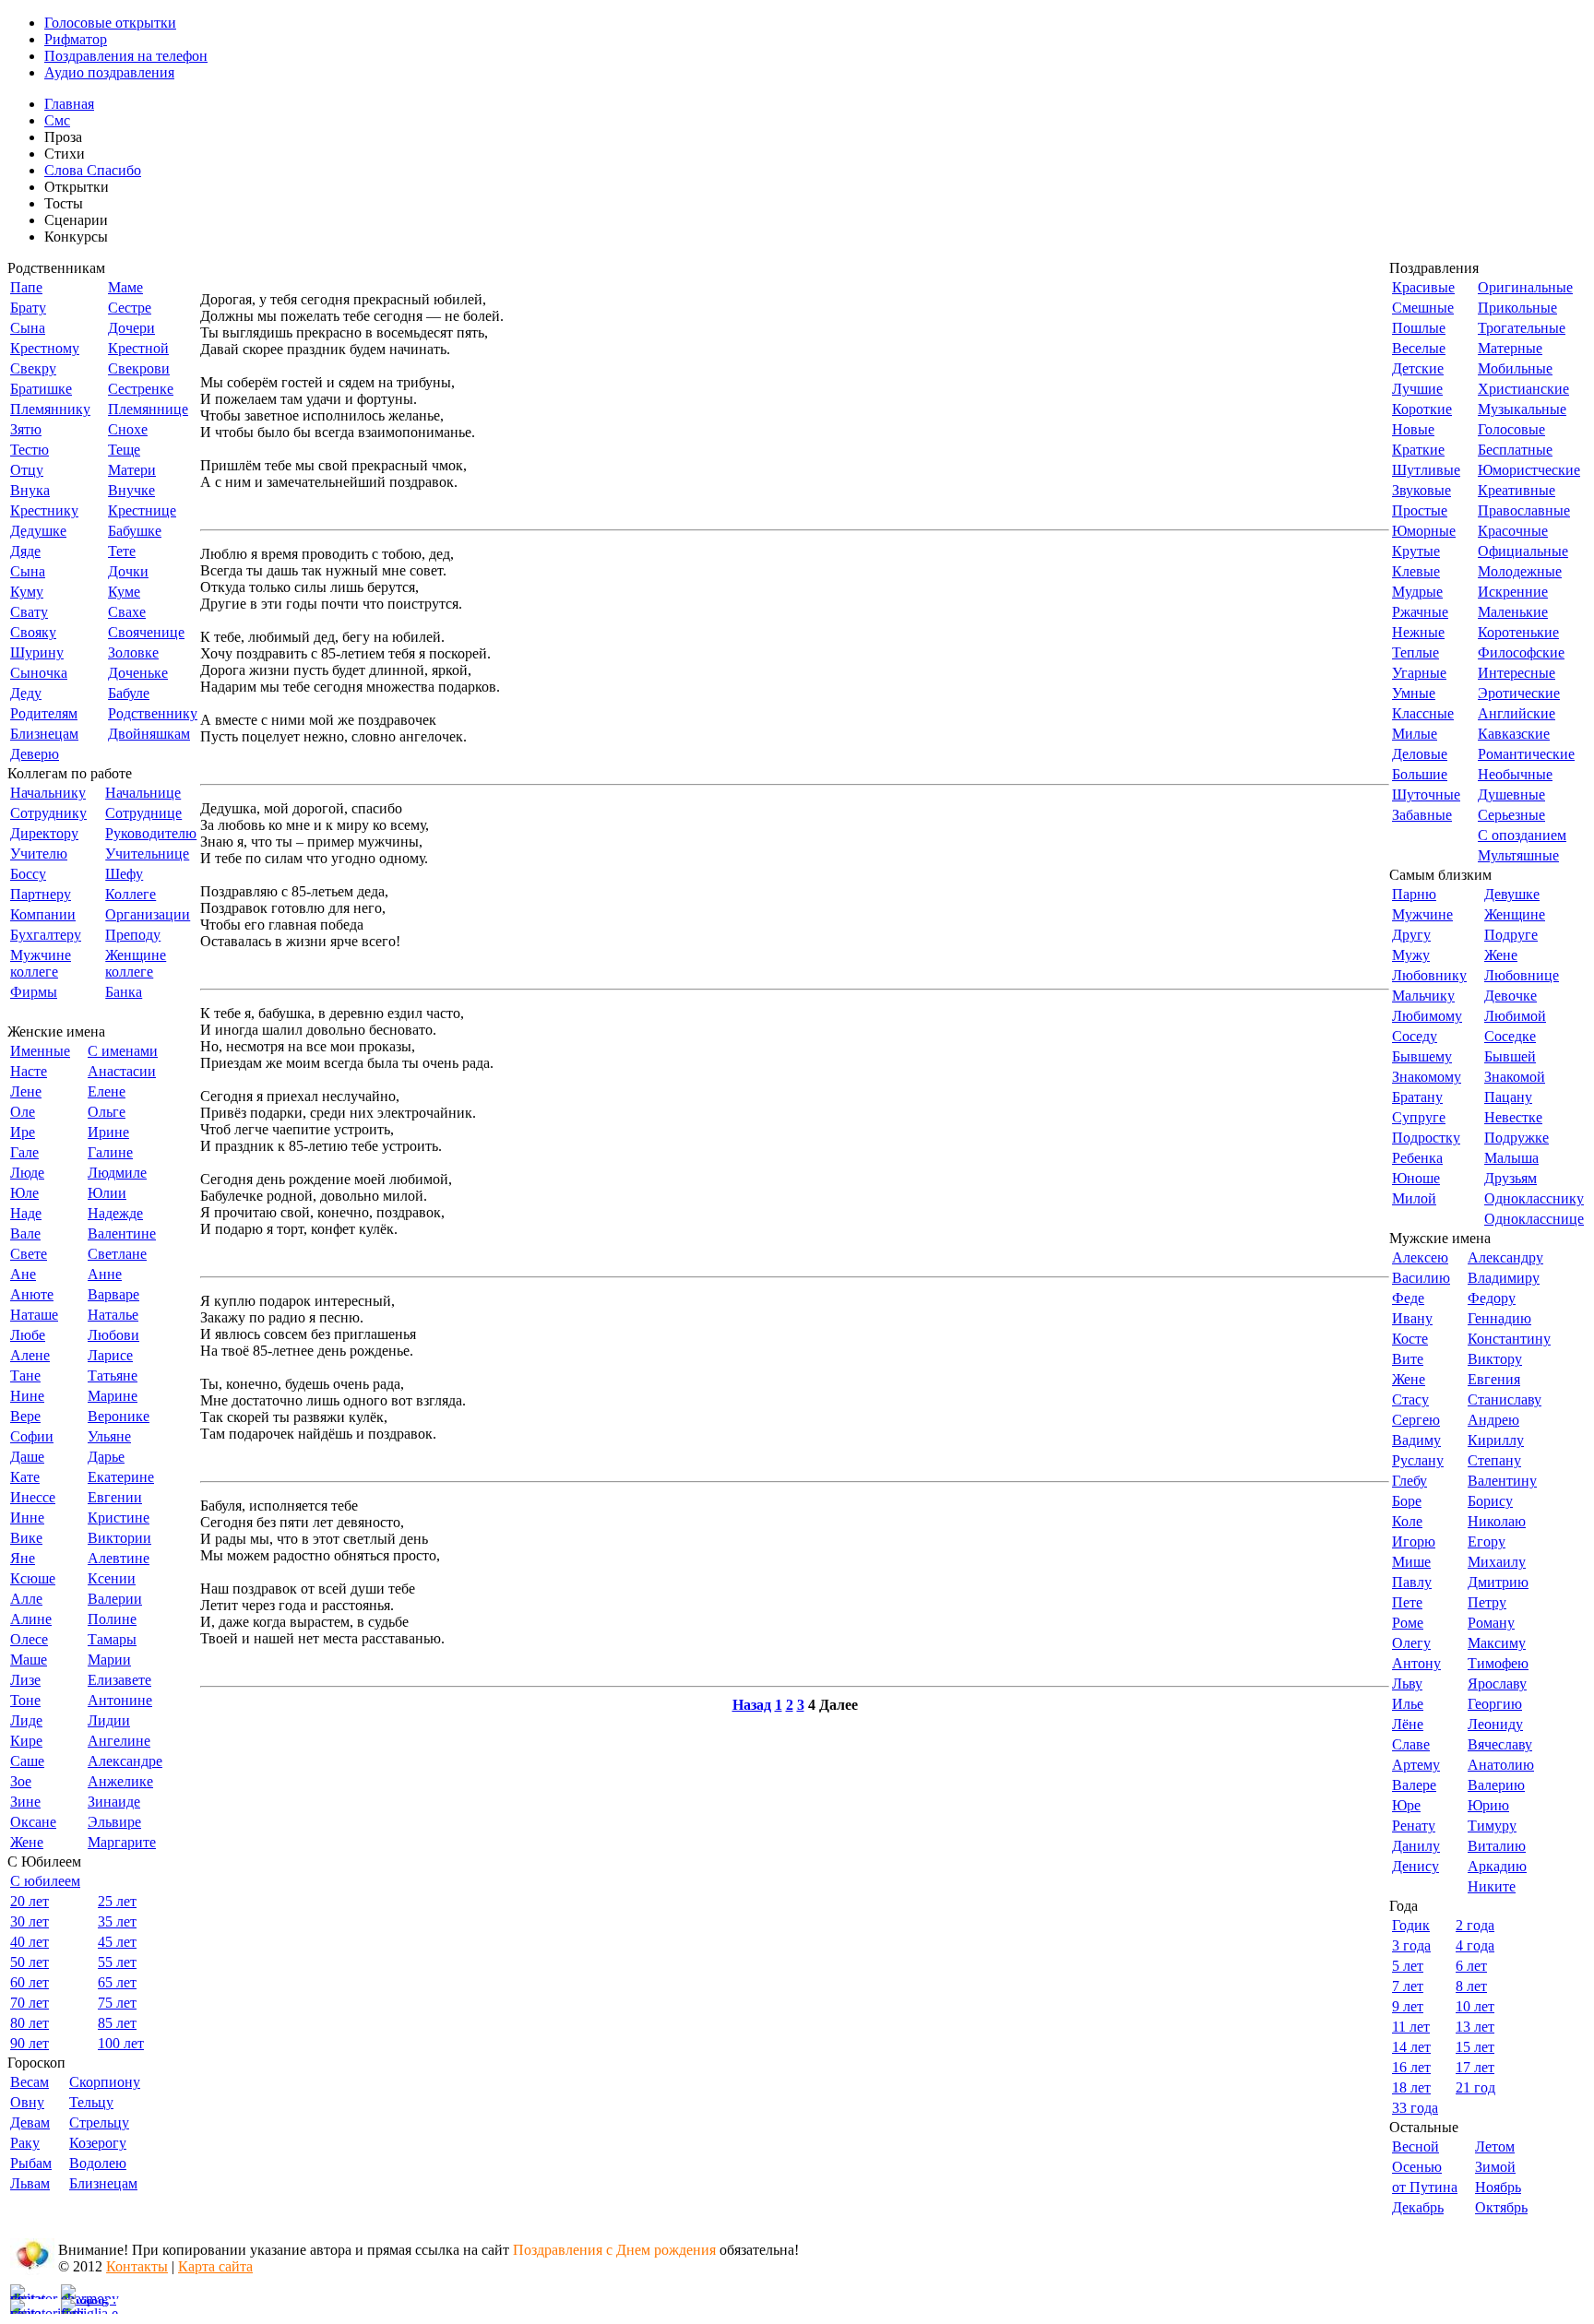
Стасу (1410, 1399)
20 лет (30, 1901)
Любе (28, 1335)
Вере (25, 1416)
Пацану (1508, 1097)
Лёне (1408, 1724)
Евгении (115, 1497)
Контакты (137, 2266)
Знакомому (1427, 1077)
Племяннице (148, 409)
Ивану (1412, 1318)
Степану (1494, 1460)
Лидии (109, 1720)
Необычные (1515, 774)
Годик (1411, 1925)
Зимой (1495, 2167)
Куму (27, 592)
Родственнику (153, 713)
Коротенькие (1518, 632)
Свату (29, 612)
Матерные (1510, 348)
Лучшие (1417, 389)
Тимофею (1498, 1663)
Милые (1415, 734)
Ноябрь (1498, 2187)
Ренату (1414, 1826)
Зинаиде (114, 1802)
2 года (1475, 1925)
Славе (1411, 1744)
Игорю (1414, 1541)
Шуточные (1426, 794)
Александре (125, 1761)
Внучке (131, 490)
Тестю (30, 450)
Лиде (26, 1720)
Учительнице (147, 854)
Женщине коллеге (136, 963)
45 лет (117, 1942)
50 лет (30, 1962)
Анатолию (1501, 1765)
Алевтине (119, 1558)
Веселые (1419, 348)
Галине (110, 1152)
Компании (43, 914)
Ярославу (1497, 1684)
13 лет (1475, 2027)
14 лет (1411, 2047)
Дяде (25, 551)
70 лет (30, 2003)
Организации (148, 914)
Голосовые (1511, 429)
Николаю (1497, 1521)
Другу (1411, 935)
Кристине (119, 1518)
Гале (24, 1152)
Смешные (1423, 308)
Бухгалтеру (46, 935)
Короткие (1422, 409)
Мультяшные (1518, 855)
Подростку (1426, 1138)
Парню (1414, 894)
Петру (1487, 1602)
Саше (27, 1761)
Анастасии (122, 1071)
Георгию (1495, 1704)
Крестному (45, 348)
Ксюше (33, 1578)
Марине (113, 1396)
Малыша (1511, 1158)
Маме (125, 287)
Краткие (1418, 450)
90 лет (30, 2043)
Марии (109, 1660)
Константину (1509, 1339)
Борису (1490, 1501)
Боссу (28, 874)
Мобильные (1515, 368)
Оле (23, 1112)
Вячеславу (1500, 1744)
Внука (30, 490)
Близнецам (44, 734)
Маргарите (122, 1842)
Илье (1408, 1704)
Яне (23, 1558)
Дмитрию (1498, 1582)
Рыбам (31, 2163)
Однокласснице (1534, 1219)
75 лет (117, 2003)
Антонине (120, 1700)
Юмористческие (1529, 470)
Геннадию (1499, 1318)
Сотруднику (48, 813)
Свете (29, 1254)
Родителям (44, 713)
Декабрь (1418, 2207)
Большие (1420, 774)
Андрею (1493, 1420)
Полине (112, 1619)
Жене (27, 1842)
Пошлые (1419, 328)
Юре (1406, 1805)
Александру (1505, 1257)
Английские (1517, 713)
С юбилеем (45, 1881)
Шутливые (1426, 470)
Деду (26, 693)
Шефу (124, 874)
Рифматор (76, 39)
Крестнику (44, 510)
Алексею (1420, 1257)
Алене (30, 1355)
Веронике (119, 1416)
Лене (26, 1091)
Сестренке (141, 389)
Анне (105, 1274)
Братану (1417, 1097)
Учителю (39, 854)
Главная (69, 104)
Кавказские (1514, 734)
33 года (1415, 2108)
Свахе (127, 612)
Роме (1408, 1623)
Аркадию (1497, 1866)
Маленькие (1513, 612)
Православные (1524, 510)
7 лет (1408, 1986)
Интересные (1517, 673)
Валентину (1502, 1481)
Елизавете (119, 1680)
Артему (1416, 1765)
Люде (27, 1173)
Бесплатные (1515, 450)
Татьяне (113, 1375)
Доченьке (138, 673)
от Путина (1425, 2187)
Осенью (1417, 2167)
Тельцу (91, 2102)
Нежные (1418, 632)
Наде (26, 1213)
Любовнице (1522, 975)
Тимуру (1492, 1826)
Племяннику (50, 409)
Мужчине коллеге (41, 963)
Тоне (25, 1700)
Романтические (1526, 754)
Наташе (34, 1315)
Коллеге (131, 894)
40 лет (30, 1942)
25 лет (117, 1901)
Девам (30, 2122)
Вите (1408, 1359)
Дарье (106, 1457)
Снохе (128, 429)
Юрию (1488, 1805)
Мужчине (1422, 914)
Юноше (1416, 1178)
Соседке (1510, 1036)
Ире (23, 1132)
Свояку (33, 632)
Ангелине (119, 1741)
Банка (124, 992)
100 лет (121, 2043)
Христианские (1523, 389)
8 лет (1471, 1986)
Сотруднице (143, 813)
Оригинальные (1525, 287)
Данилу (1416, 1846)
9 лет (1408, 2006)
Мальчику (1423, 996)
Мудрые (1417, 592)
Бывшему (1422, 1056)
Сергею (1416, 1420)
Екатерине (121, 1477)
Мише (1411, 1562)
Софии (32, 1436)
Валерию (1496, 1785)
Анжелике (120, 1781)
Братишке (41, 389)
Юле (24, 1193)
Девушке (1512, 894)
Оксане (33, 1822)
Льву (1407, 1684)
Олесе (29, 1639)
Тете (122, 551)
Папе (26, 287)
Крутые (1416, 551)
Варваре (113, 1294)
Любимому (1427, 1016)
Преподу (133, 935)
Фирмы (34, 992)
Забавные (1422, 815)
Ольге (107, 1112)
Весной (1416, 2146)
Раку (25, 2143)
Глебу (1410, 1481)
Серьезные (1511, 815)
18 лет (1411, 2087)
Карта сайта (215, 2266)
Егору (1487, 1541)
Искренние (1513, 592)
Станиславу (1505, 1399)
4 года (1475, 1945)
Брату (28, 308)
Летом (1495, 2146)
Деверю (35, 754)
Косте (1410, 1339)
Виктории (119, 1538)
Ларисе (110, 1355)
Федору (1492, 1298)
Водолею (98, 2163)
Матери (132, 470)
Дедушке (38, 531)
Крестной (138, 348)
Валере (1414, 1785)
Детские (1418, 368)
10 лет (1475, 2006)
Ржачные (1420, 612)
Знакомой (1515, 1077)
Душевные (1511, 794)
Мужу (1411, 955)
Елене (107, 1091)
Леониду (1495, 1724)
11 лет (1411, 2027)
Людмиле (117, 1173)
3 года (1411, 1945)
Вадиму (1416, 1440)
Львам (30, 2183)
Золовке (133, 652)
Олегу (1411, 1643)
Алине (31, 1619)
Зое (21, 1781)
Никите (1492, 1886)
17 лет (1475, 2067)
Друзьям (1511, 1178)
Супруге (1419, 1117)
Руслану (1418, 1460)
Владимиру (1504, 1278)
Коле (1407, 1521)
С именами (123, 1051)
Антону (1416, 1663)
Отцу (27, 470)
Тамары (112, 1639)
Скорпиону (105, 2082)
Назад (752, 1705)
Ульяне (109, 1436)
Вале (25, 1233)
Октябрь (1501, 2207)
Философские (1521, 652)
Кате (25, 1477)
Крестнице (142, 510)
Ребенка (1417, 1158)
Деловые (1420, 754)
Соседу (1415, 1036)
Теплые (1416, 652)
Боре (1407, 1501)
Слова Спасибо (93, 170)
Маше (29, 1660)
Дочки (128, 571)
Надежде (115, 1213)
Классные (1423, 713)
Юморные (1424, 531)
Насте (29, 1071)
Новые (1413, 429)
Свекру (33, 368)
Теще (124, 450)
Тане (25, 1375)
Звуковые (1422, 490)
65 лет (117, 1982)
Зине (25, 1802)
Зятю (26, 429)
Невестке (1513, 1117)
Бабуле (129, 693)
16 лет (1411, 2067)
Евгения (1494, 1379)
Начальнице (143, 793)
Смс (57, 120)
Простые (1420, 510)
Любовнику (1429, 975)
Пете (1407, 1602)
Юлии (107, 1193)
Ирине (108, 1132)
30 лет (30, 1921)
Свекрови (139, 368)
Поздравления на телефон (126, 56)
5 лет (1408, 1966)
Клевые (1416, 571)
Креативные (1517, 490)
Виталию (1497, 1846)
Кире (26, 1741)
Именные (40, 1051)
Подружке (1517, 1138)
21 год (1475, 2087)
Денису (1416, 1866)
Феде (1408, 1298)
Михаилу (1497, 1562)
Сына (28, 328)
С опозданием (1522, 835)
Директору (44, 833)
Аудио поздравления (109, 72)
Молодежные (1520, 571)
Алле (26, 1599)
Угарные (1419, 673)
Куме (124, 592)
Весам (30, 2082)
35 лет (117, 1921)
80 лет (30, 2023)
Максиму (1497, 1643)
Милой (1414, 1198)
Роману (1491, 1623)
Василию (1421, 1278)
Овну (27, 2102)
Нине (27, 1396)
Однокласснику (1534, 1198)
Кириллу (1496, 1440)
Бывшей (1510, 1056)
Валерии (115, 1599)
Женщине (1515, 914)
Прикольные (1517, 308)
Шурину (37, 652)
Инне (27, 1518)
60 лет (30, 1982)
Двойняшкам (149, 734)
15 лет (1475, 2047)
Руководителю (151, 833)
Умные (1414, 693)
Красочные (1513, 531)
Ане (23, 1274)
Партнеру (41, 894)
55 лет (117, 1962)
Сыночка (39, 673)
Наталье (113, 1315)
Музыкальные (1522, 409)
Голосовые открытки (110, 23)
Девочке (1511, 996)
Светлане (117, 1254)
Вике (26, 1538)
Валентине (122, 1233)
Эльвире (114, 1822)
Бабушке (135, 531)
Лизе (25, 1680)
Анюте (32, 1294)
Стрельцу (99, 2122)
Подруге (1511, 935)
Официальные (1523, 551)
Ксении (112, 1578)
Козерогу (98, 2143)
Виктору (1495, 1359)
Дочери (131, 328)
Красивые (1423, 287)
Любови (113, 1335)
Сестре (130, 308)
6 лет (1471, 1966)
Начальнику (48, 793)
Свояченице (146, 632)
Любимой (1515, 1016)
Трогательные (1522, 328)
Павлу (1412, 1582)
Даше (27, 1457)
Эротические (1519, 693)
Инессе (33, 1497)
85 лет (117, 2023)
